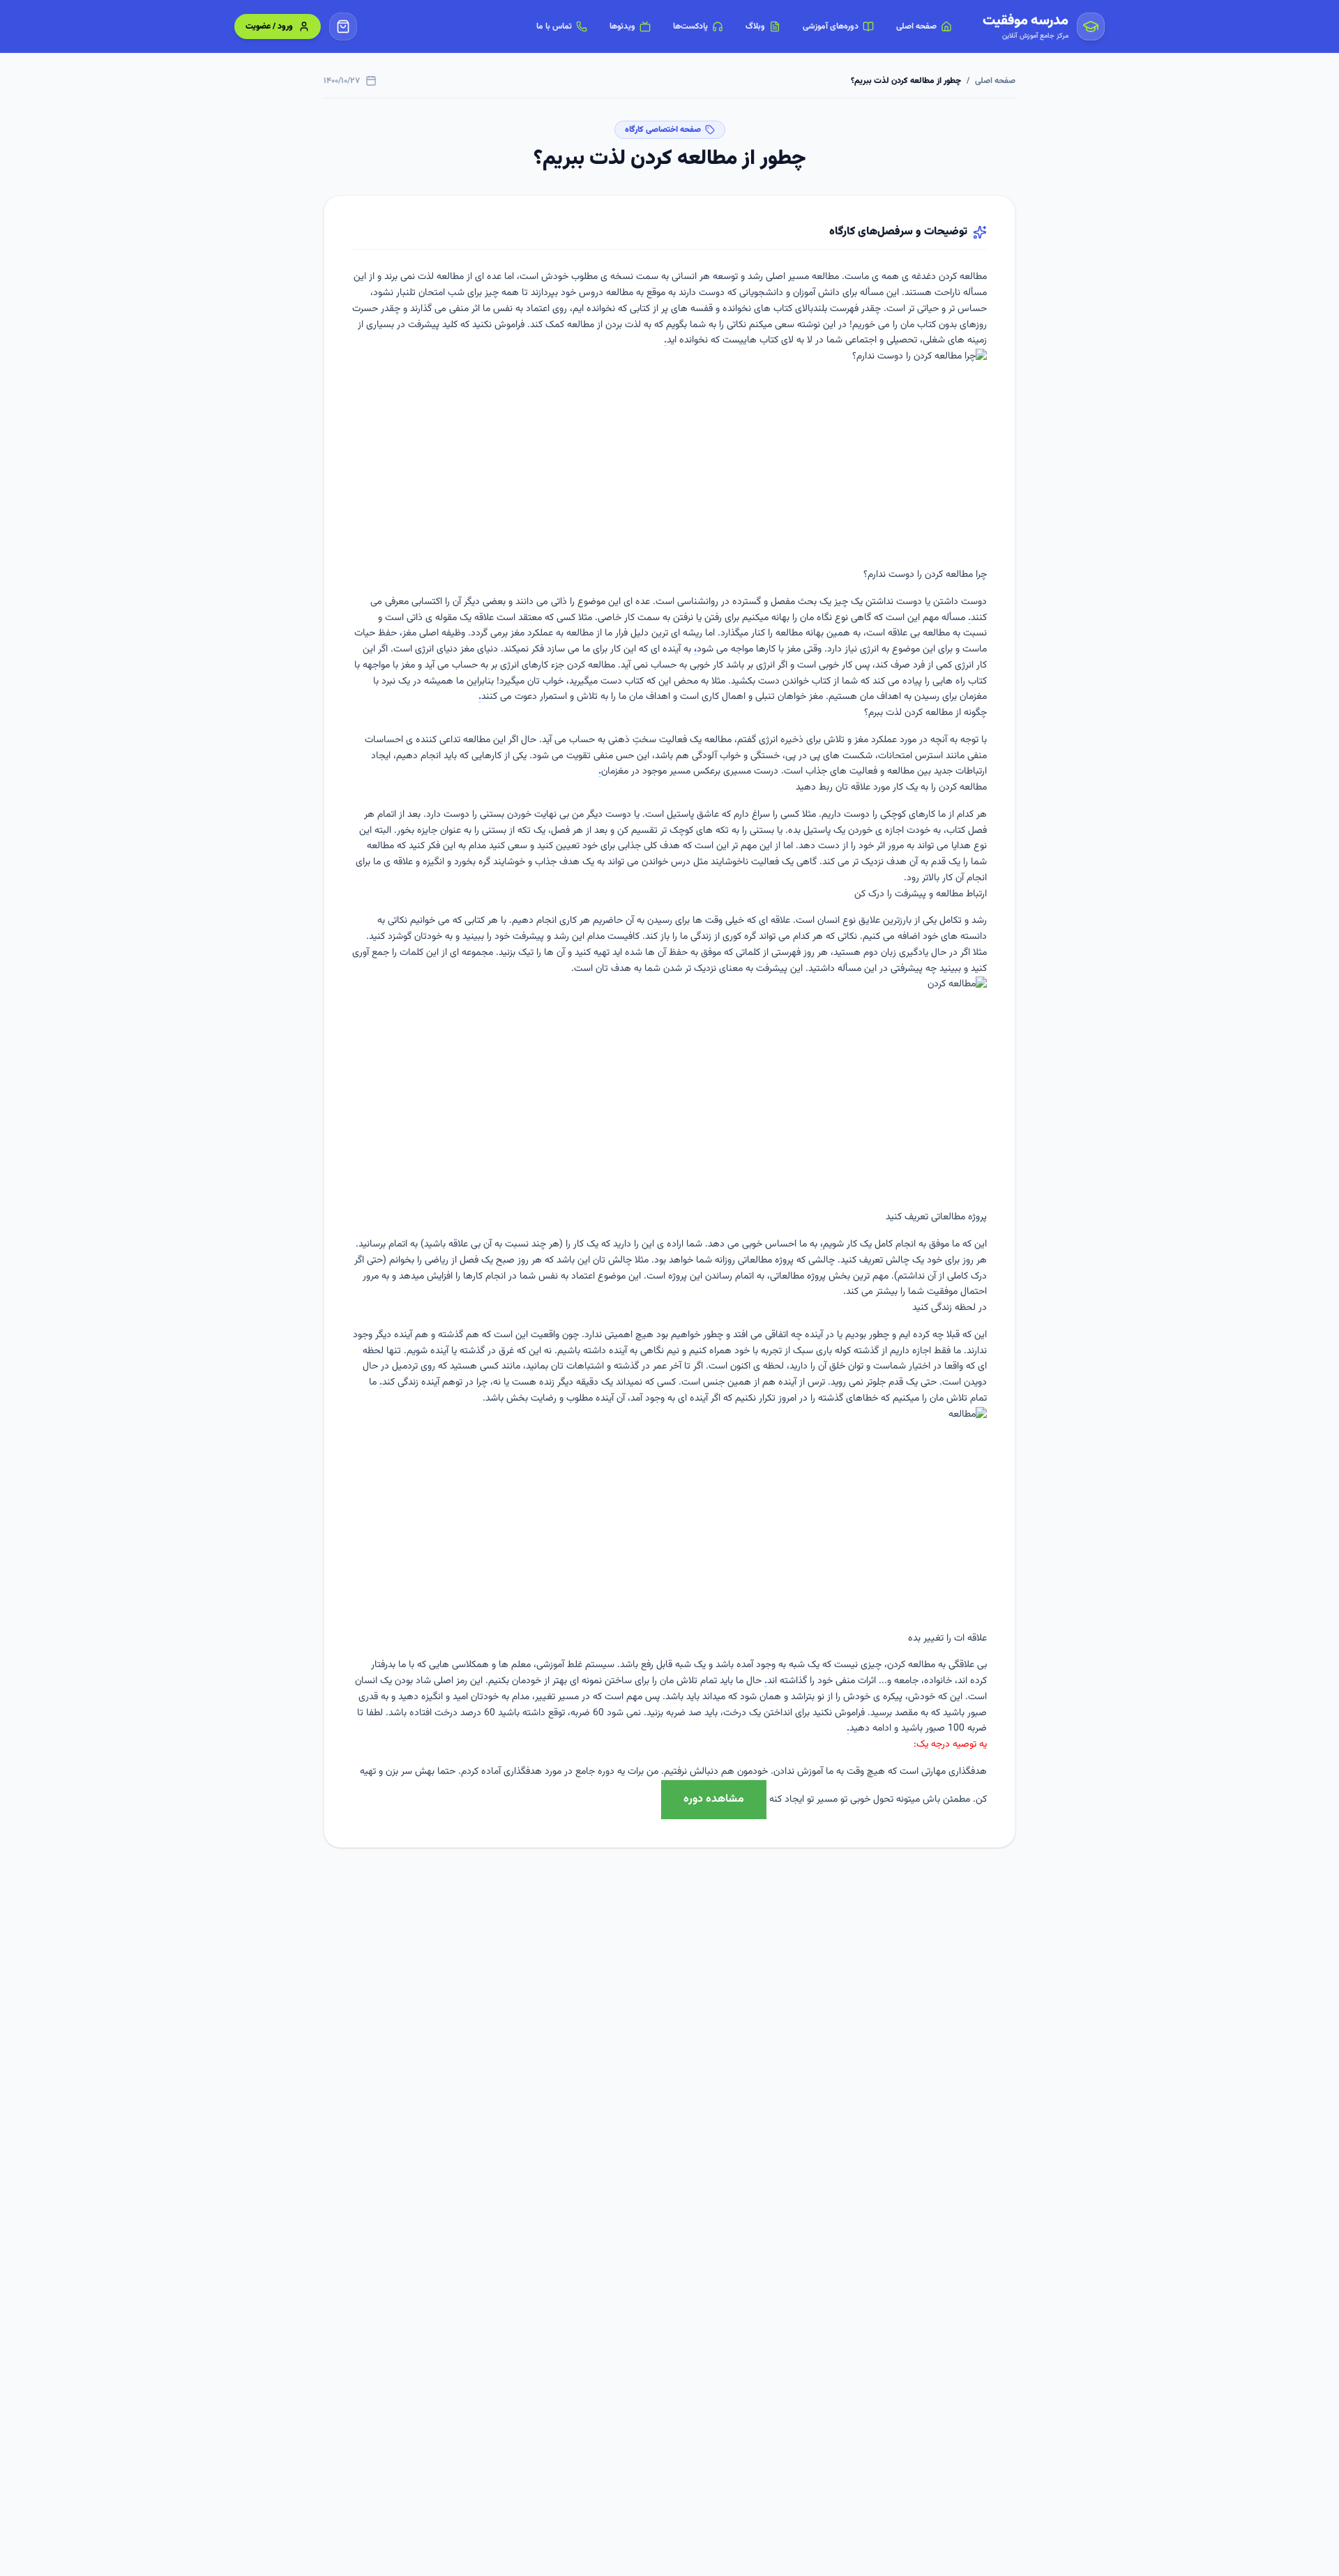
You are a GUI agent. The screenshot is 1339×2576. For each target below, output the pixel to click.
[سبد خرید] (343, 27)
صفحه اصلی (995, 81)
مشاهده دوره (714, 1799)
